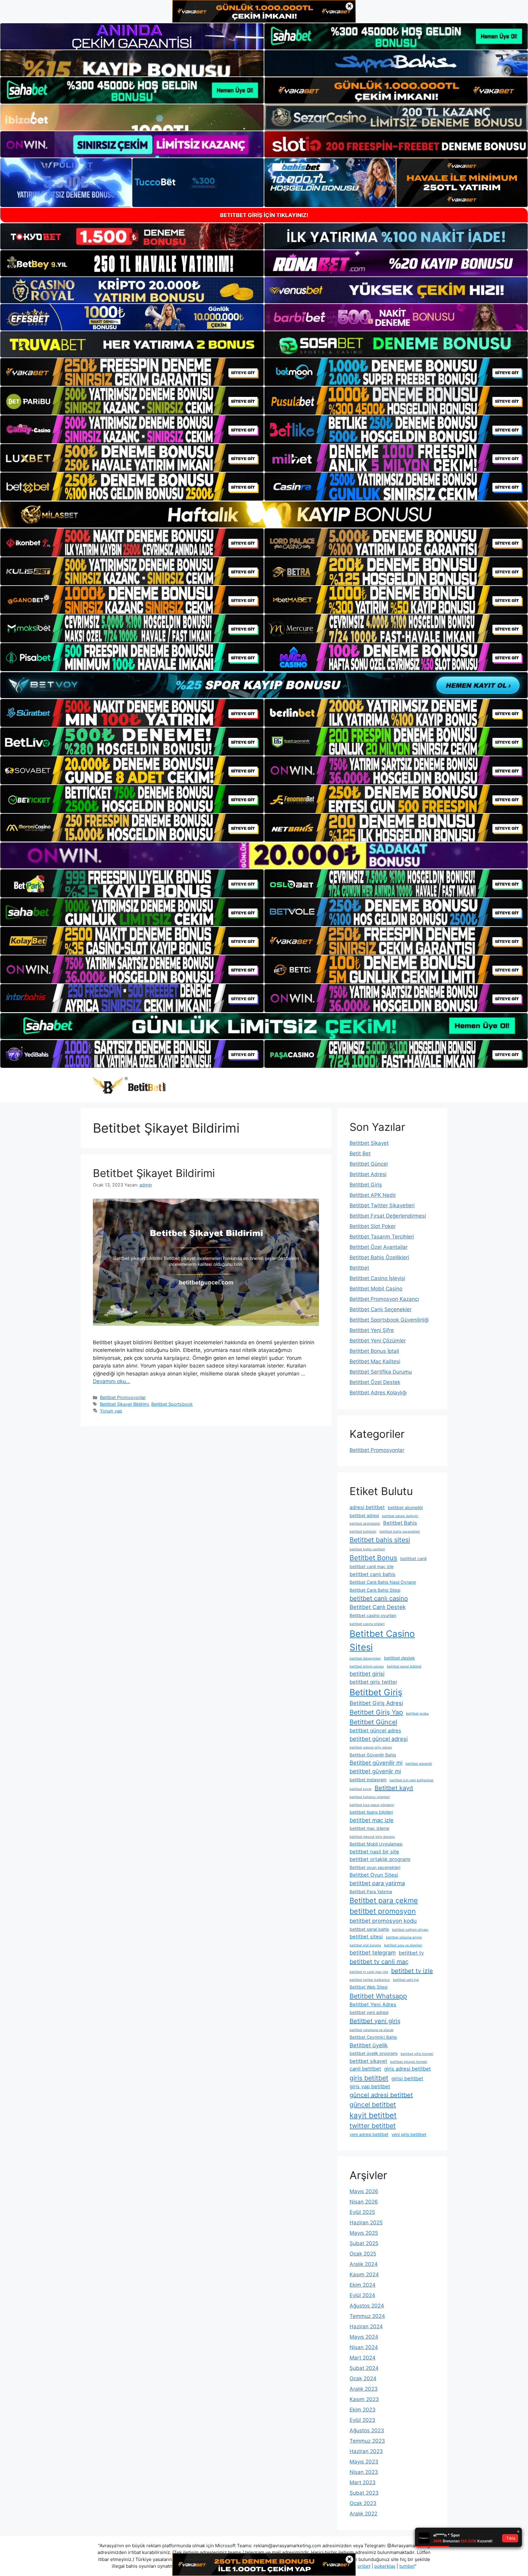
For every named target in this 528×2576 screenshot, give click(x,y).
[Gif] (264, 514)
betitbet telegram (373, 1952)
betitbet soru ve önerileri (403, 1945)
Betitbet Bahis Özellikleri (379, 1257)
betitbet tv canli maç (379, 1962)
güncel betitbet (373, 2104)
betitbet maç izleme (369, 1828)
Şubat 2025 (364, 2243)
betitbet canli (413, 1558)
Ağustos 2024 (367, 2306)
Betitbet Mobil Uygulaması (376, 1844)
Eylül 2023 (362, 2420)
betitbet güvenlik (419, 1764)
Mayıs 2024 (364, 2337)
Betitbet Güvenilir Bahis (373, 1755)
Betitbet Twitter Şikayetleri (382, 1205)
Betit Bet (360, 1153)
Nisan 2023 (364, 2472)
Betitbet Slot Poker (373, 1226)
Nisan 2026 (364, 2202)
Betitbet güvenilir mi (376, 1763)
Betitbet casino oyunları (373, 1615)
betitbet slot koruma (365, 1945)
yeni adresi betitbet (369, 2134)
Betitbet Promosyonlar (123, 1397)
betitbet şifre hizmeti (417, 2054)
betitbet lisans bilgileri (371, 1812)
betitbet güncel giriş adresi (371, 1747)
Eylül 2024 (362, 2295)
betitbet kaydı (361, 1789)
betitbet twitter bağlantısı (370, 1980)
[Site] (132, 372)
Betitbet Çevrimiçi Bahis (373, 2037)
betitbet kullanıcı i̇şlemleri (370, 1797)
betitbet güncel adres (375, 1730)
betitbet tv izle (412, 1971)
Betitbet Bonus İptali (374, 1351)
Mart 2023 (363, 2482)
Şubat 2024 (364, 2368)
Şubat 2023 (364, 2493)
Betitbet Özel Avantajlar (379, 1247)
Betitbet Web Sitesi (369, 1987)
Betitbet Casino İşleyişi (377, 1278)
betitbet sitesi (366, 1937)
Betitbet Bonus (373, 1558)
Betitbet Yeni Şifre (372, 1330)
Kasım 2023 (364, 2399)
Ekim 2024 (363, 2285)
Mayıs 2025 (364, 2233)
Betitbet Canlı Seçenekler (381, 1309)
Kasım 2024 (364, 2274)
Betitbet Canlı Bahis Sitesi (375, 1590)
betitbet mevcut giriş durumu (372, 1837)
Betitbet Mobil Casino (376, 1289)
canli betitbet (365, 2069)
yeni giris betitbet (409, 2134)
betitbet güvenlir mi (375, 1771)
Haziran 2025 (366, 2223)
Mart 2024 (363, 2358)
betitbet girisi (367, 1674)
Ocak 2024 (363, 2378)
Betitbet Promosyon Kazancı (384, 1299)
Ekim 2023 (363, 2410)
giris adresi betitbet (407, 2069)
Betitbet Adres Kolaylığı (378, 1393)
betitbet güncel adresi (379, 1739)
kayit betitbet (373, 2115)
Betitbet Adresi (368, 1174)
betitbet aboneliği (405, 1507)
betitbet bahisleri (363, 1532)
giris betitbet (369, 2078)
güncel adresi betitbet (381, 2095)
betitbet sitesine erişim (404, 1937)
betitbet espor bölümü (404, 1666)
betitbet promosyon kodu (383, 1921)
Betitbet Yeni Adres (373, 2004)
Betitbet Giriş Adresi (376, 1703)
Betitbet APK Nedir (373, 1195)
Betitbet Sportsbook (172, 1404)
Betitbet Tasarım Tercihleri (382, 1237)
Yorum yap (111, 1411)
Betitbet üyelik (369, 2045)
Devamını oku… (112, 1381)
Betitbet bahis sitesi (380, 1540)
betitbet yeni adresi (369, 2012)
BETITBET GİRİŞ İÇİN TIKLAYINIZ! (264, 215)
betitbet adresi (364, 1515)
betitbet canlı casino (379, 1598)
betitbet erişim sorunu (367, 1666)
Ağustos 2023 (367, 2430)
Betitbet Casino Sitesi (382, 1640)
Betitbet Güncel (369, 1164)
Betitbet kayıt (394, 1788)
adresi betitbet (367, 1507)
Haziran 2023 (366, 2451)
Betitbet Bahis (400, 1523)
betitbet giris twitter (373, 1682)
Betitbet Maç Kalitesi (375, 1361)
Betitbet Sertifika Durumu (381, 1372)
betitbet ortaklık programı (380, 1859)
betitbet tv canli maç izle (369, 1972)
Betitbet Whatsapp (378, 1996)
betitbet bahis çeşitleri (367, 1549)
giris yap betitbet (370, 2086)
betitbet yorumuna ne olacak (372, 2030)
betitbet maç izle (372, 1820)
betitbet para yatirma (377, 1883)
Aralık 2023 (364, 2389)
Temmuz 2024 (367, 2316)
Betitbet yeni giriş (375, 2021)
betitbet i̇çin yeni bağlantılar (412, 1780)
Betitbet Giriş (366, 1185)
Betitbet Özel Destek (375, 1382)
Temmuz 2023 (367, 2441)
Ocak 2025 (363, 2254)
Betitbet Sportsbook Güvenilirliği (389, 1320)
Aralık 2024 (364, 2264)
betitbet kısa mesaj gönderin (372, 1805)
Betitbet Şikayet (369, 1143)
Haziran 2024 (366, 2326)
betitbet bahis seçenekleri (400, 1532)
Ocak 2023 (363, 2503)
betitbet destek (400, 1658)
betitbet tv (411, 1953)
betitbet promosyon (383, 1911)
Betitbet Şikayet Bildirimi (154, 1173)
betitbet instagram (368, 1780)
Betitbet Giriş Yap (376, 1712)
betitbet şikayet (368, 2061)
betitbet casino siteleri (367, 1624)
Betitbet (359, 1268)
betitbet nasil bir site (374, 1852)
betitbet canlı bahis (372, 1574)
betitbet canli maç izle (372, 1566)
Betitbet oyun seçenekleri (375, 1867)
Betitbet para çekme (384, 1900)
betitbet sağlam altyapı (410, 1930)
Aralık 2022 (363, 2514)
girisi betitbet (407, 2078)
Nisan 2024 (364, 2347)
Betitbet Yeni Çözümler (378, 1341)
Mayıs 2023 (364, 2462)
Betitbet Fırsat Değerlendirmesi (388, 1216)
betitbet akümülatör (365, 1524)
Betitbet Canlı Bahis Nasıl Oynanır (383, 1582)
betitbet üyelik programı (374, 2053)
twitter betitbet (373, 2126)
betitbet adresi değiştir (400, 1516)
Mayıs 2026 (364, 2191)
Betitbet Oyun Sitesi (374, 1875)
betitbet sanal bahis (369, 1929)
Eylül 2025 (362, 2212)
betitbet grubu (417, 1714)
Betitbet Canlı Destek (378, 1607)
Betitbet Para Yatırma (371, 1891)
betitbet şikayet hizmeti (409, 2062)
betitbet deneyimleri (365, 1658)
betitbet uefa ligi (406, 1980)
